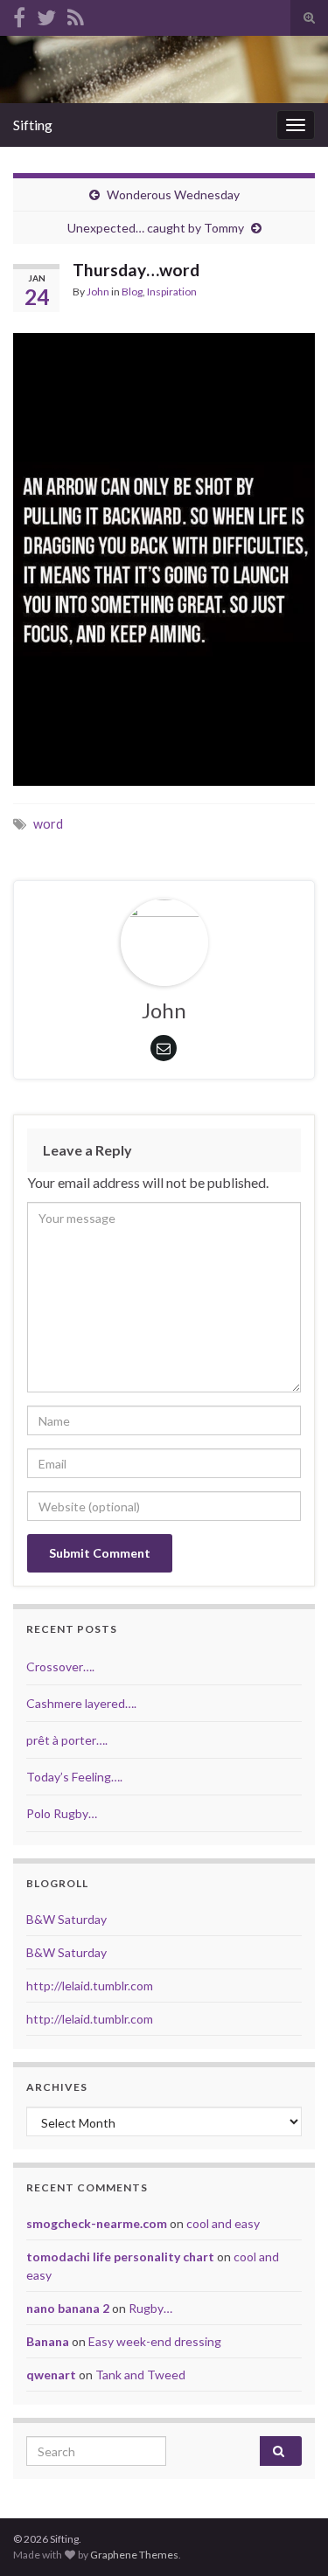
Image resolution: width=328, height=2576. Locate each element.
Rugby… (150, 2308)
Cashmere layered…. (81, 1703)
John (98, 292)
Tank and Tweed (140, 2375)
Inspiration (172, 292)
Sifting (33, 125)
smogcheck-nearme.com (97, 2223)
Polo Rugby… (62, 1813)
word (48, 824)
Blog (132, 292)
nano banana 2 (68, 2308)
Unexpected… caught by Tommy (156, 228)
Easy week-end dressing (155, 2341)
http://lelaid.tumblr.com (90, 1986)
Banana (48, 2341)
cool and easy (223, 2223)
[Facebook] (19, 14)
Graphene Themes (134, 2555)
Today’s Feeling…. (74, 1777)
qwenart (51, 2375)
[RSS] (76, 14)
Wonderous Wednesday (173, 194)
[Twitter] (46, 14)
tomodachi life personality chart (120, 2257)
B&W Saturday (66, 1919)
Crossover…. (60, 1666)
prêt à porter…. (67, 1740)
